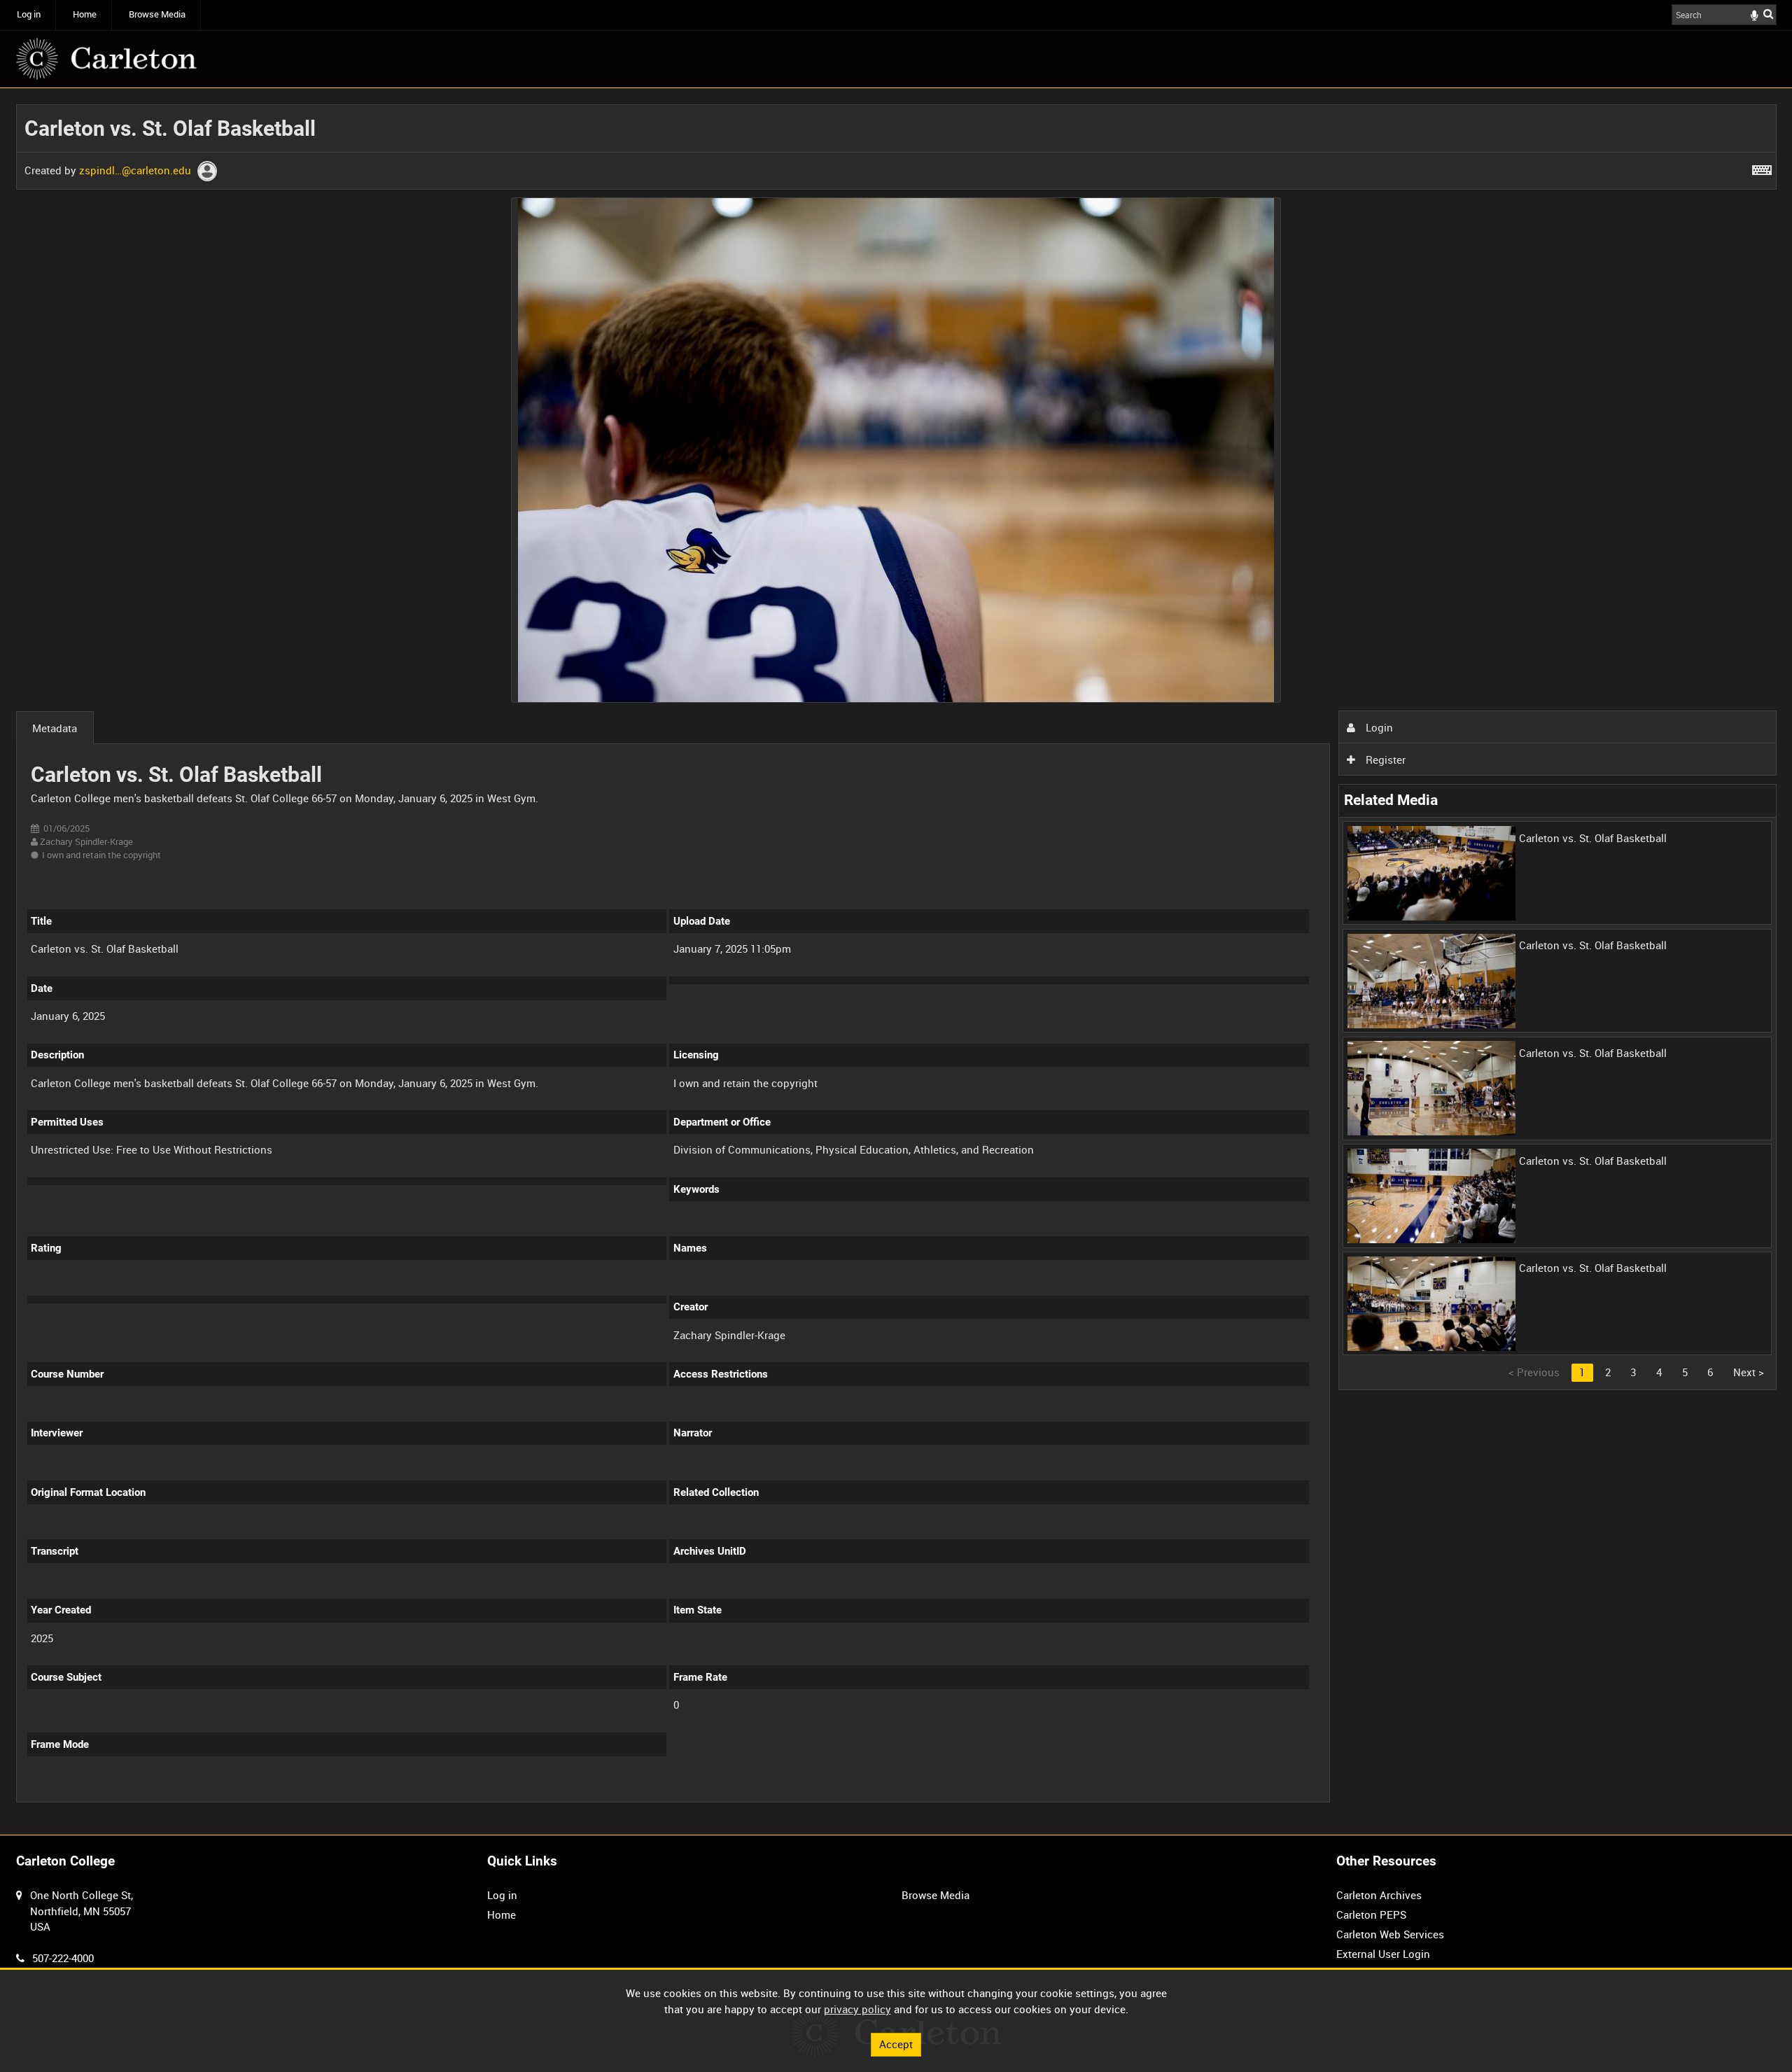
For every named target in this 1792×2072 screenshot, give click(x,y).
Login (1378, 727)
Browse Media (157, 14)
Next (1749, 1372)
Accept (896, 2044)
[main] (896, 961)
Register (1384, 759)
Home (85, 14)
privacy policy (857, 2009)
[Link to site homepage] (106, 59)
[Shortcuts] (1762, 167)
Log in (29, 14)
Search (1768, 14)
